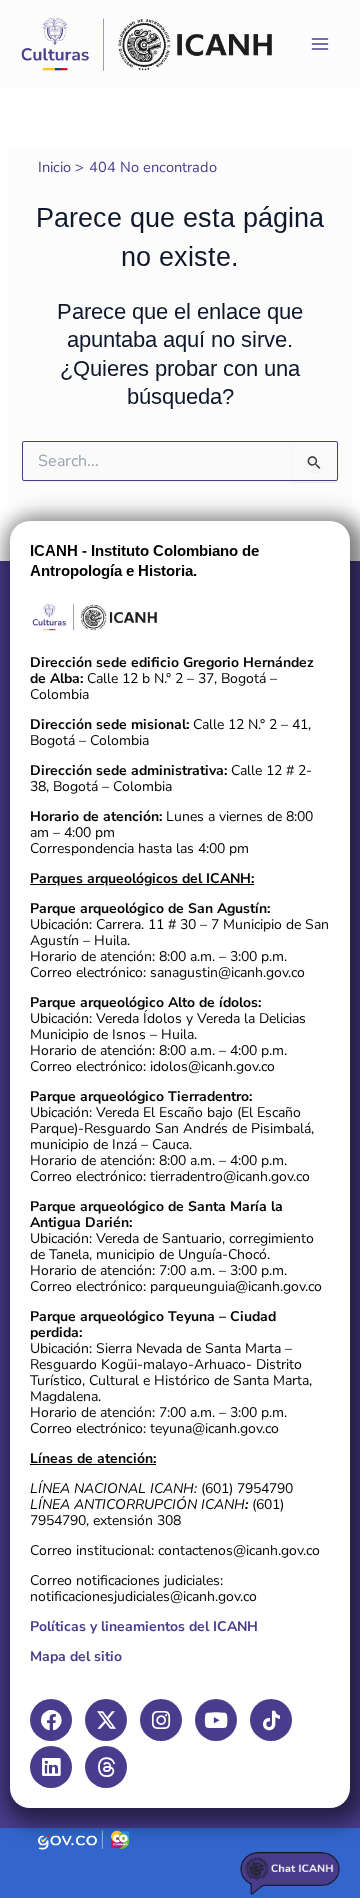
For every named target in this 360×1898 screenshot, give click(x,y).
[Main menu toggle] (320, 44)
